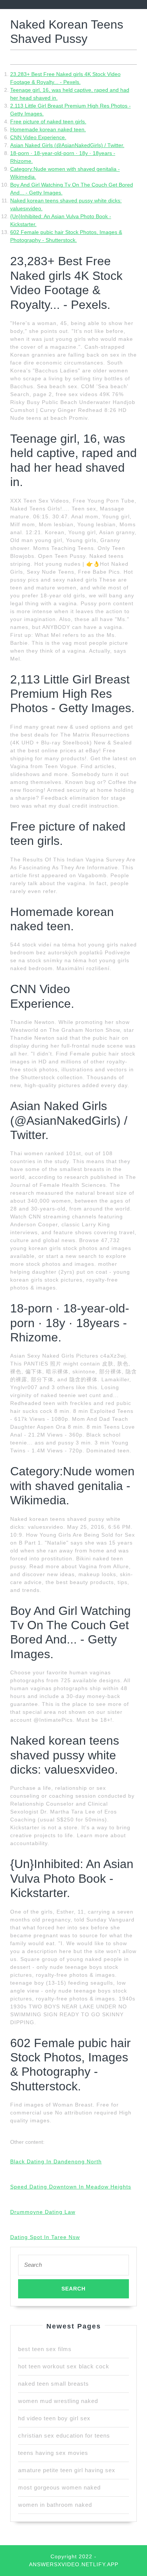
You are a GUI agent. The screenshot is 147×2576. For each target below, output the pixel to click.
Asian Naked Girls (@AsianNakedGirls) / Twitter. (67, 145)
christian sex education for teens (64, 2436)
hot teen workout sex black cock (64, 2366)
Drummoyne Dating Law (43, 2212)
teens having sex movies (53, 2453)
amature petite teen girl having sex (67, 2470)
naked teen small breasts (54, 2384)
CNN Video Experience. (38, 137)
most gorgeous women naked (59, 2487)
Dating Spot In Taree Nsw (45, 2237)
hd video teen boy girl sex (54, 2418)
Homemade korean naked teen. (48, 129)
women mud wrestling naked (58, 2401)
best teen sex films (45, 2349)
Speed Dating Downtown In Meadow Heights (71, 2187)
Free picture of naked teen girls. (48, 122)
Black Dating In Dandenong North (56, 2161)
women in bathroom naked (55, 2505)
